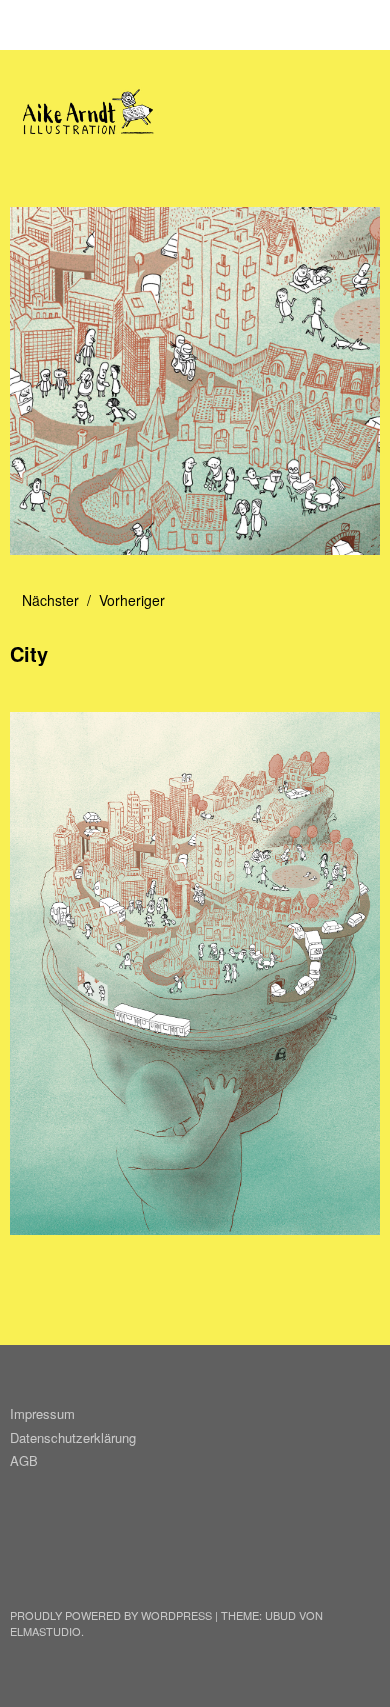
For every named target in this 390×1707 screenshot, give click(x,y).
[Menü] (35, 25)
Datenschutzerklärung (73, 1437)
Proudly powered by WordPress (111, 1615)
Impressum (42, 1413)
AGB (24, 1460)
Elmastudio (45, 1631)
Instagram (27, 1561)
